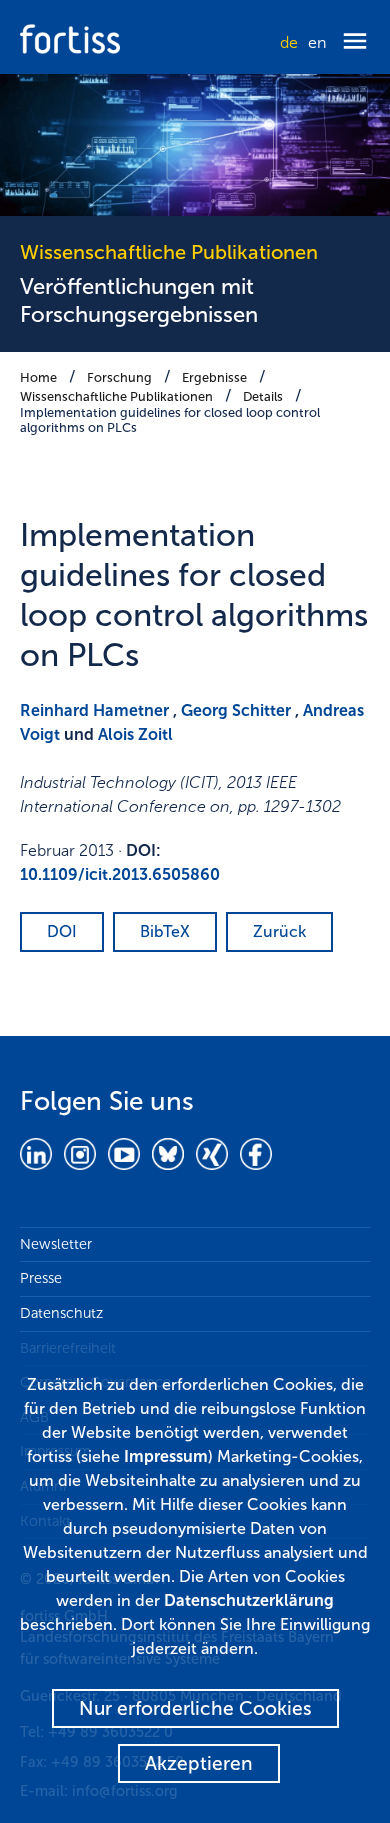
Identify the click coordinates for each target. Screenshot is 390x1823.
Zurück (279, 931)
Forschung (119, 377)
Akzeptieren (199, 1763)
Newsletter (56, 1244)
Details (263, 396)
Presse (41, 1278)
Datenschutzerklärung (249, 1600)
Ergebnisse (214, 377)
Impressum (166, 1456)
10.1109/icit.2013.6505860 (120, 874)
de (289, 42)
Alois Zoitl (135, 734)
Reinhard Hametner (94, 710)
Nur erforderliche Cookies (195, 1708)
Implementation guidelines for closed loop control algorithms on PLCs (170, 420)
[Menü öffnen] (355, 42)
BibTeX (165, 931)
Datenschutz (61, 1313)
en (317, 42)
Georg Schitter (236, 710)
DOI (62, 931)
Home (38, 377)
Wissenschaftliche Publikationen (116, 396)
